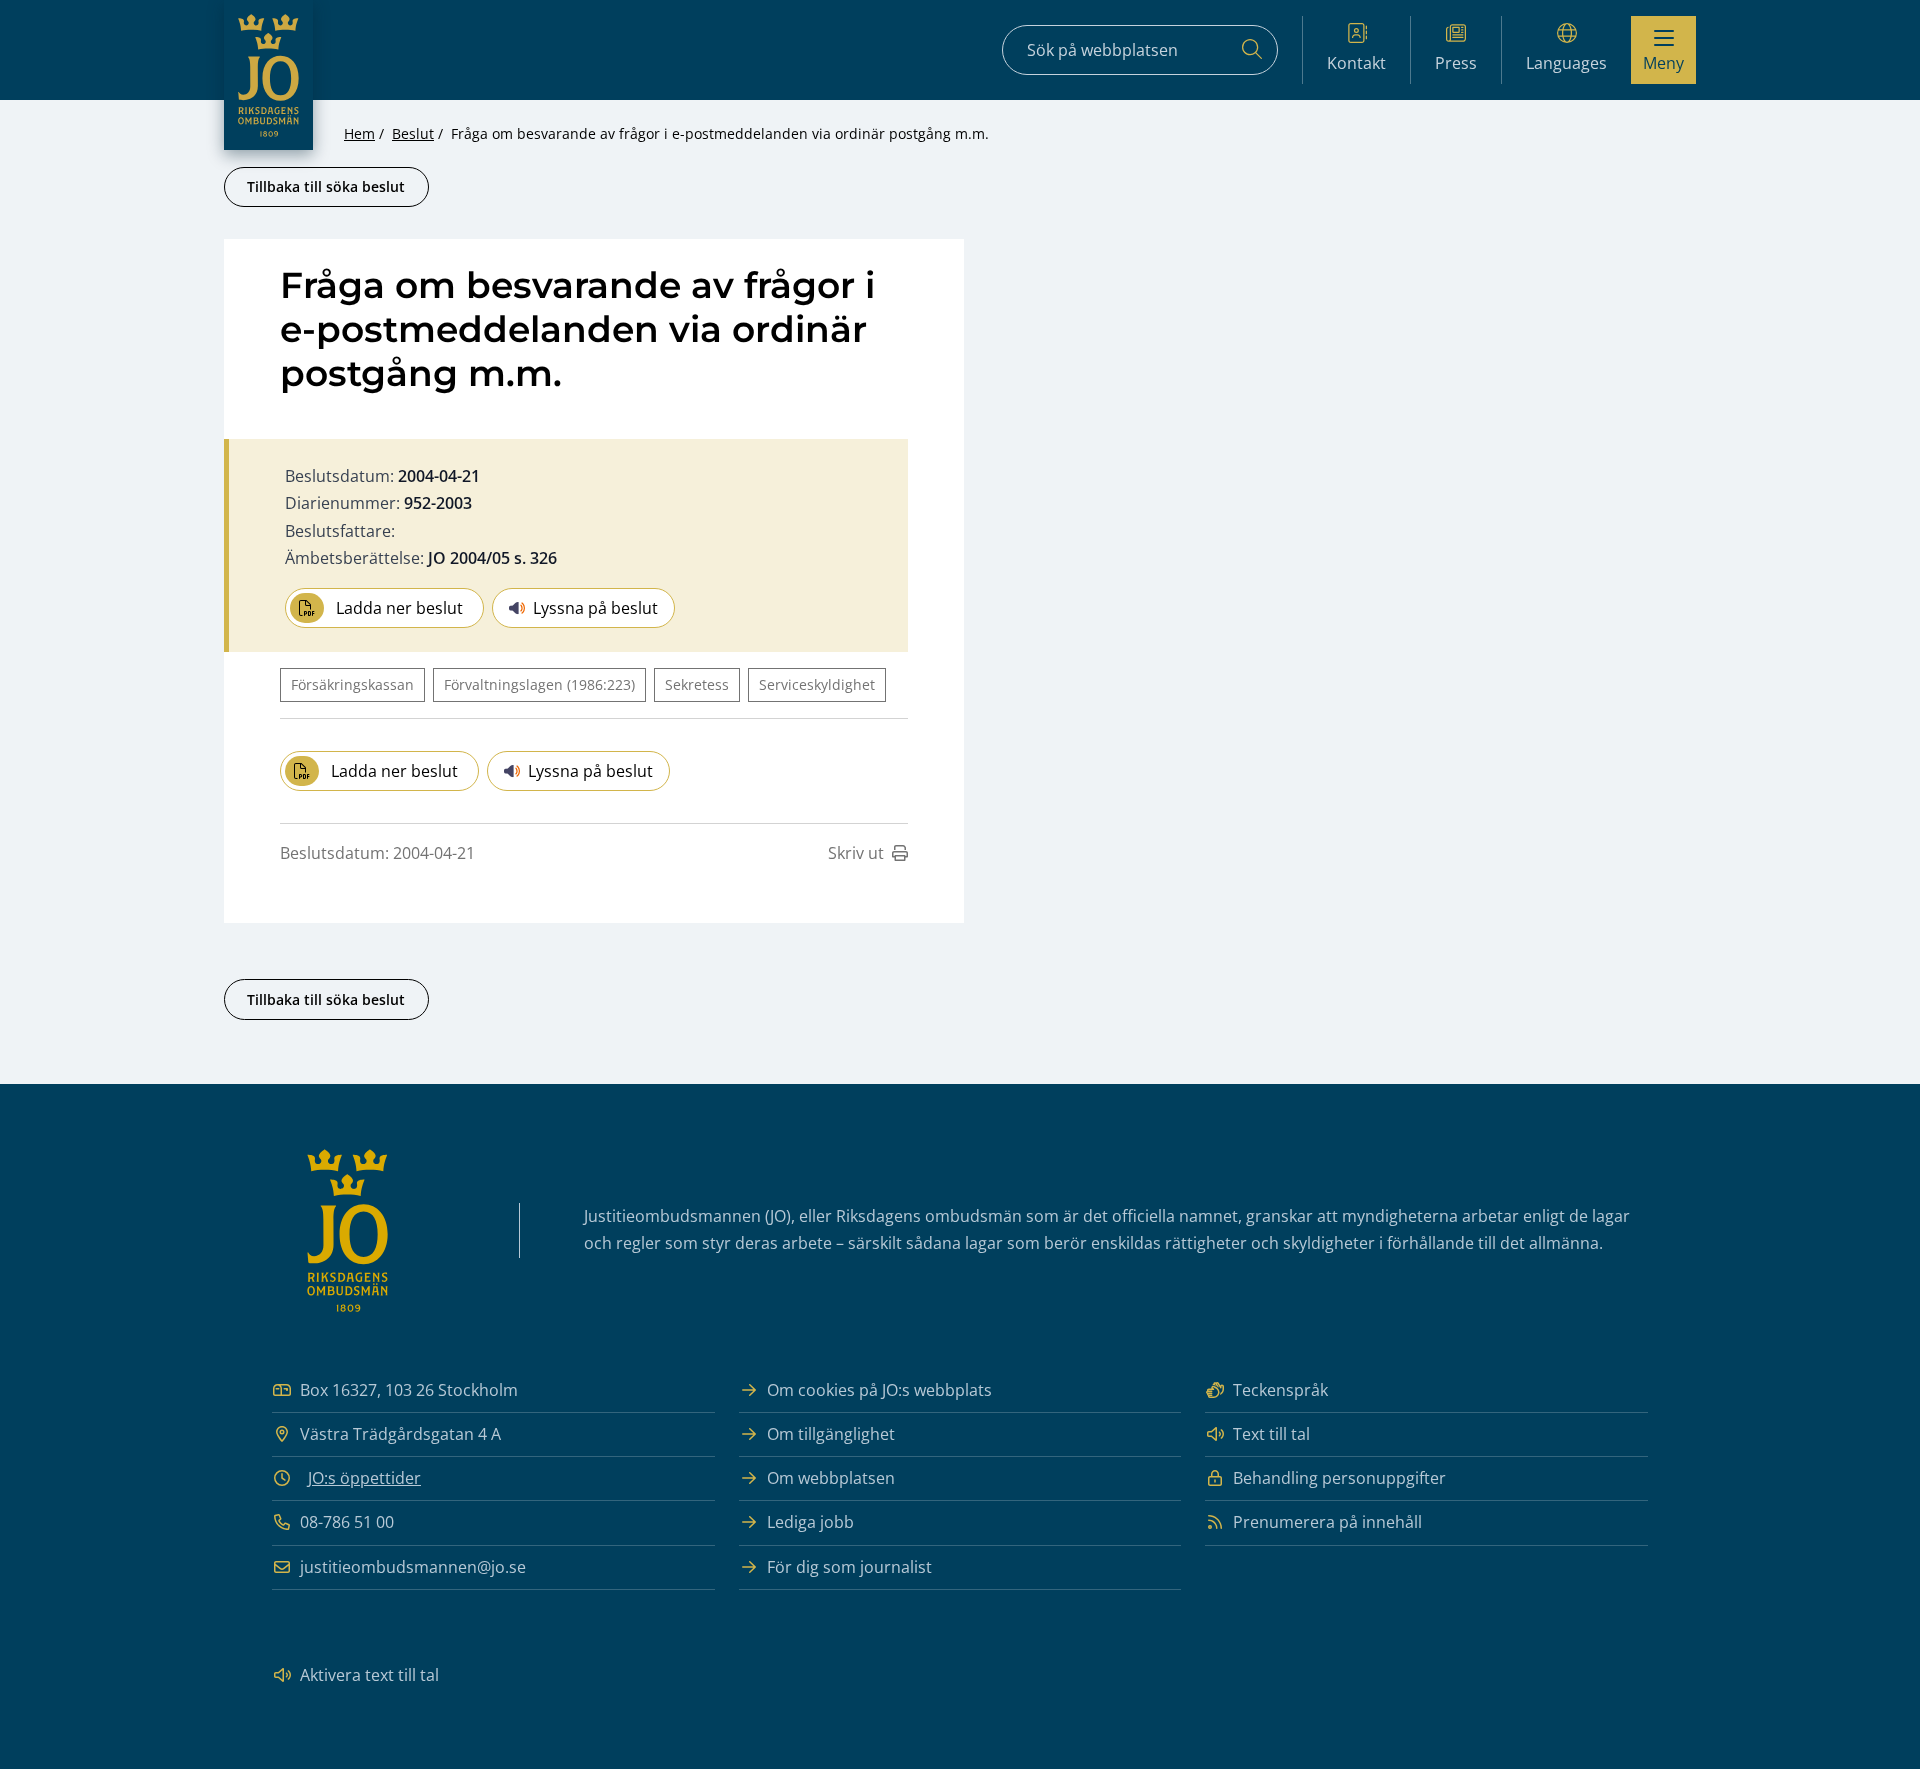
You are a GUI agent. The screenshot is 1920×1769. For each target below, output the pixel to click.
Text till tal (1271, 1434)
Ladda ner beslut (399, 608)
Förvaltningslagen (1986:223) (539, 684)
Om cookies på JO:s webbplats (879, 1390)
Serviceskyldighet (817, 684)
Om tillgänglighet (831, 1434)
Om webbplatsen (831, 1478)
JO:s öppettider (364, 1478)
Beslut (413, 133)
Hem (359, 133)
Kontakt (1356, 63)
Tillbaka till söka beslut (326, 186)
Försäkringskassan (352, 684)
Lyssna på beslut (595, 608)
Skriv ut (856, 853)
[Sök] (1252, 50)
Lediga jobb (810, 1522)
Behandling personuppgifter (1339, 1478)
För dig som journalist (849, 1567)
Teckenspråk (1280, 1390)
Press (1456, 63)
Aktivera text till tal (369, 1675)
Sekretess (697, 684)
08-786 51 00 (347, 1522)
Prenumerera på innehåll (1327, 1522)
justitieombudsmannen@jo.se (413, 1567)
